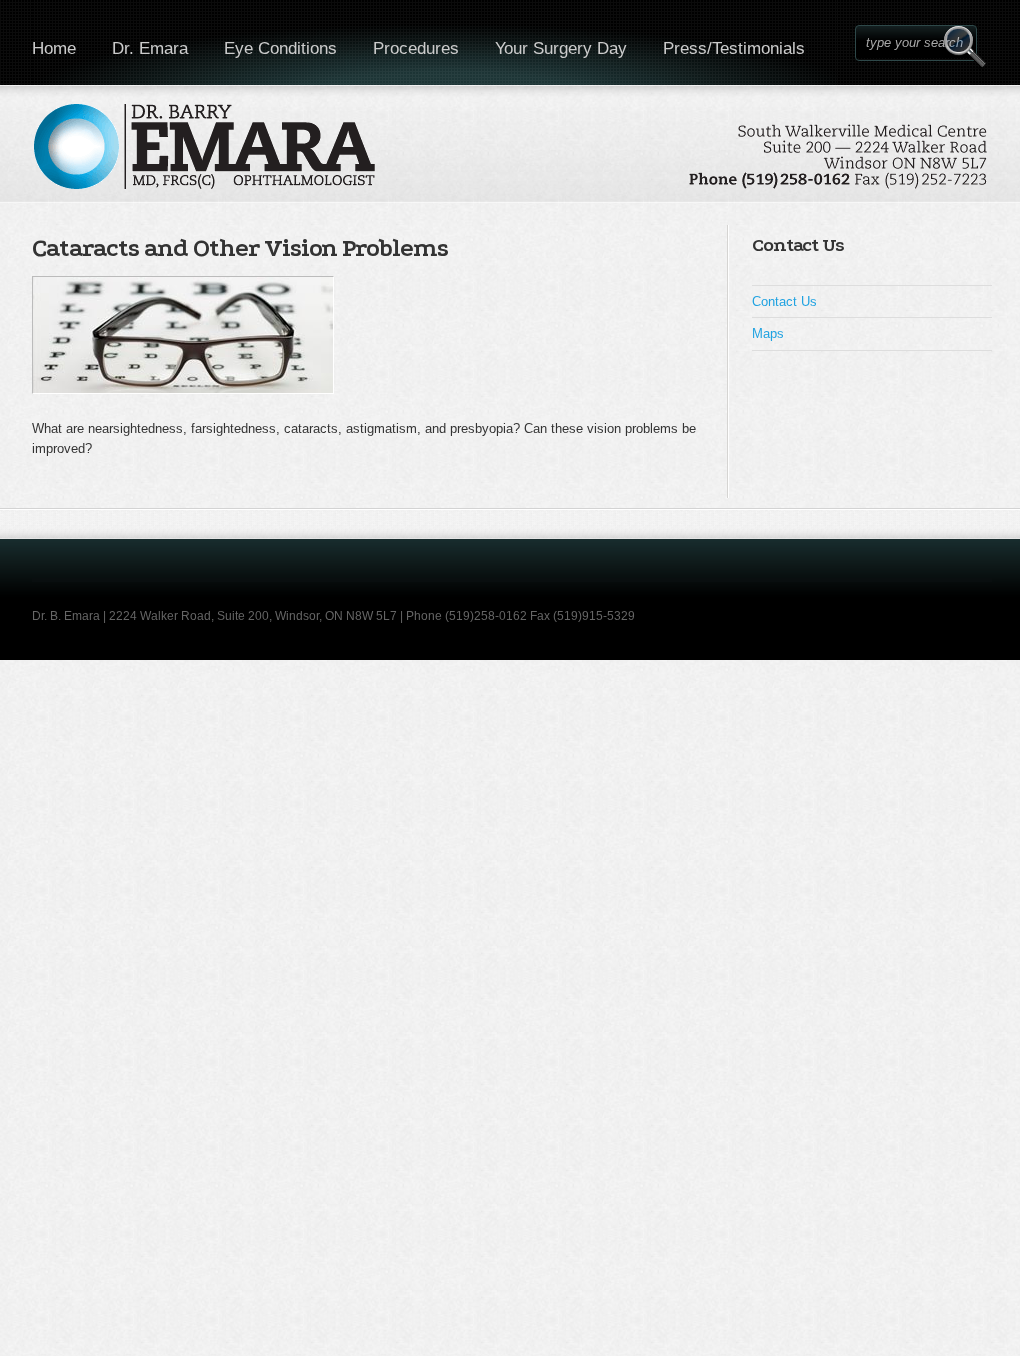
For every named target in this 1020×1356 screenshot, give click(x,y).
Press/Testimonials (734, 48)
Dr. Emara (150, 48)
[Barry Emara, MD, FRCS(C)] (511, 158)
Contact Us (784, 301)
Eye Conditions (280, 48)
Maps (768, 333)
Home (54, 48)
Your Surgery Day (561, 48)
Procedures (416, 48)
